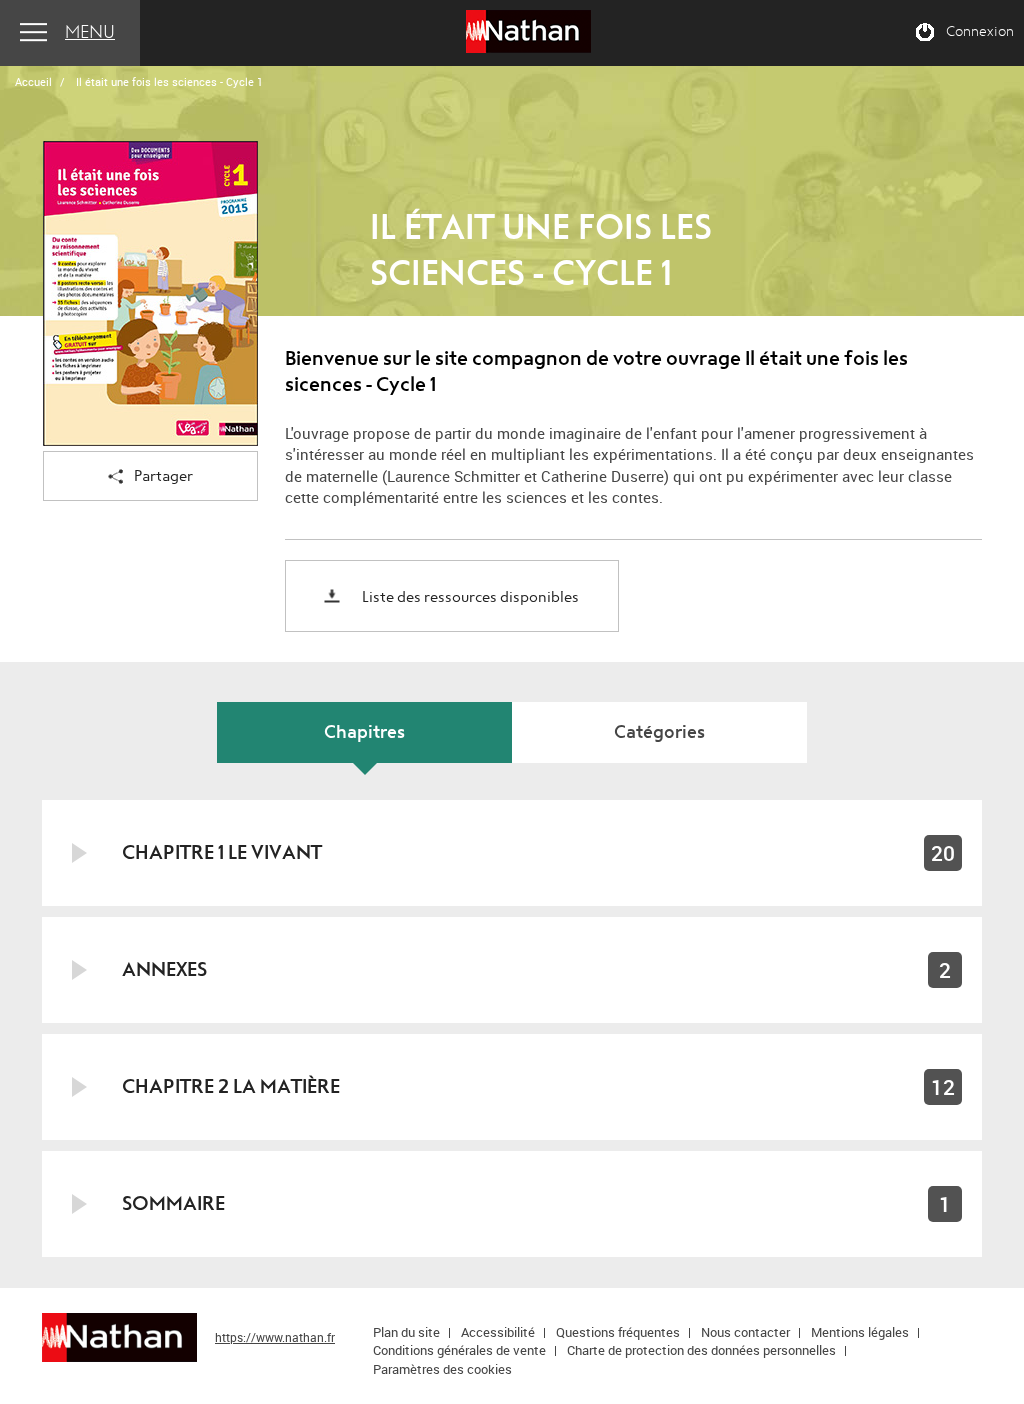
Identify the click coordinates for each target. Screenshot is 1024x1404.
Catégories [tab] (659, 732)
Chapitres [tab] (364, 732)
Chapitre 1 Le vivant (222, 852)
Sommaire (173, 1203)
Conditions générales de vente (459, 1350)
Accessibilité (498, 1332)
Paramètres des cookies (442, 1369)
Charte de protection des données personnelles (701, 1350)
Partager (163, 476)
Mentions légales (860, 1332)
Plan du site (406, 1332)
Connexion (980, 32)
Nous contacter (745, 1332)
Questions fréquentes (618, 1332)
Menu (90, 32)
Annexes (164, 969)
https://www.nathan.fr (275, 1337)
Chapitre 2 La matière (231, 1086)
